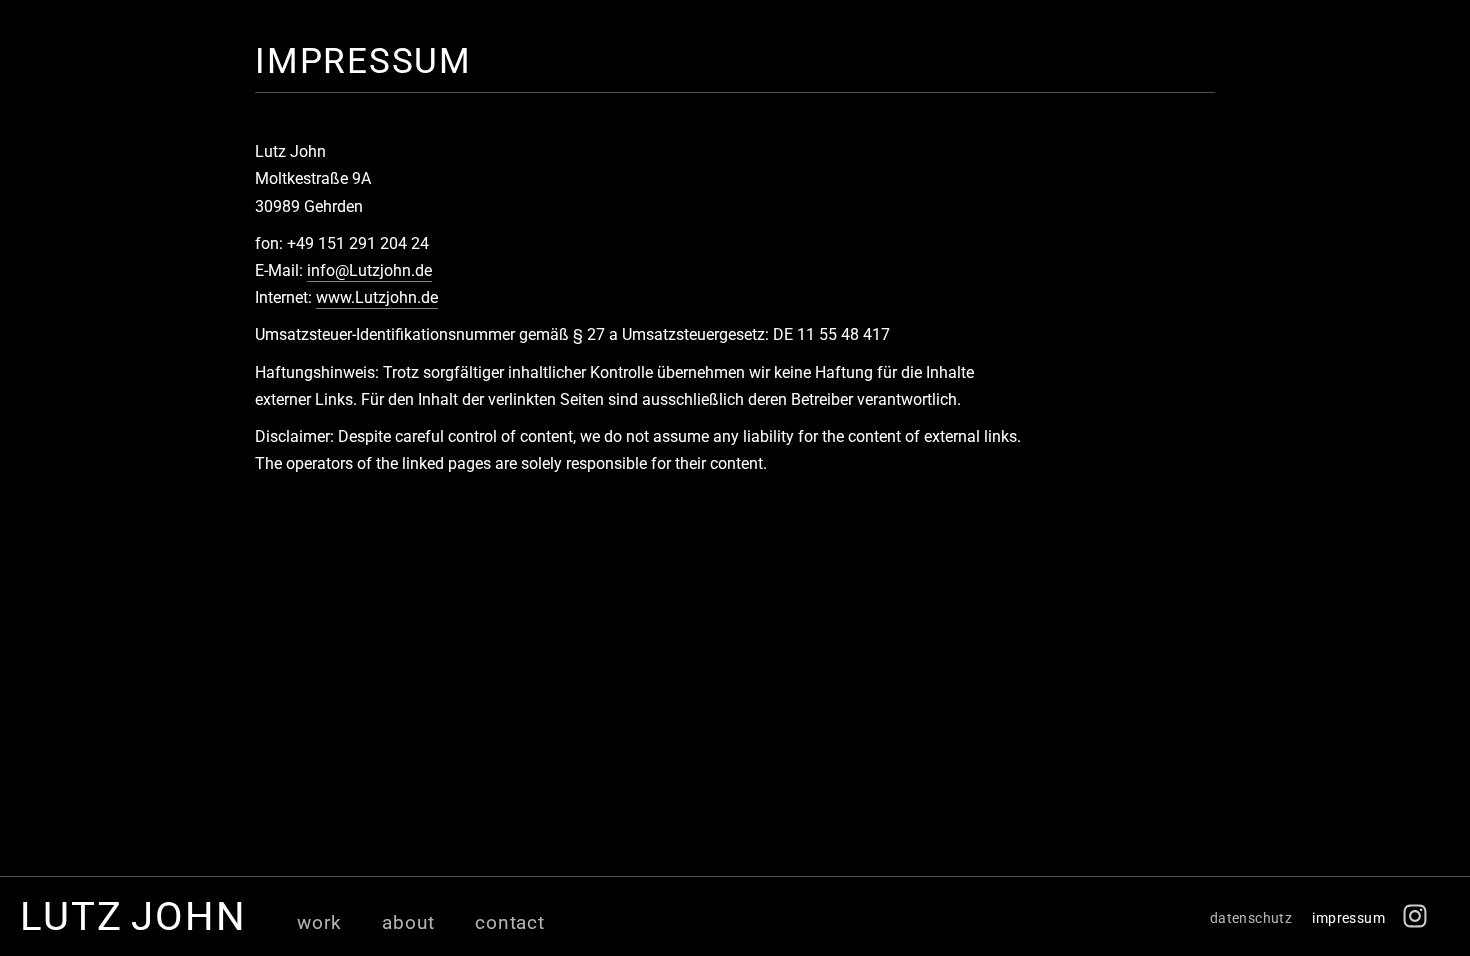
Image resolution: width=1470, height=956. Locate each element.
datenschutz (1251, 918)
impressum (1348, 918)
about (408, 922)
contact (510, 922)
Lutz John (133, 916)
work (319, 922)
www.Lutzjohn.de (377, 297)
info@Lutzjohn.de (369, 270)
